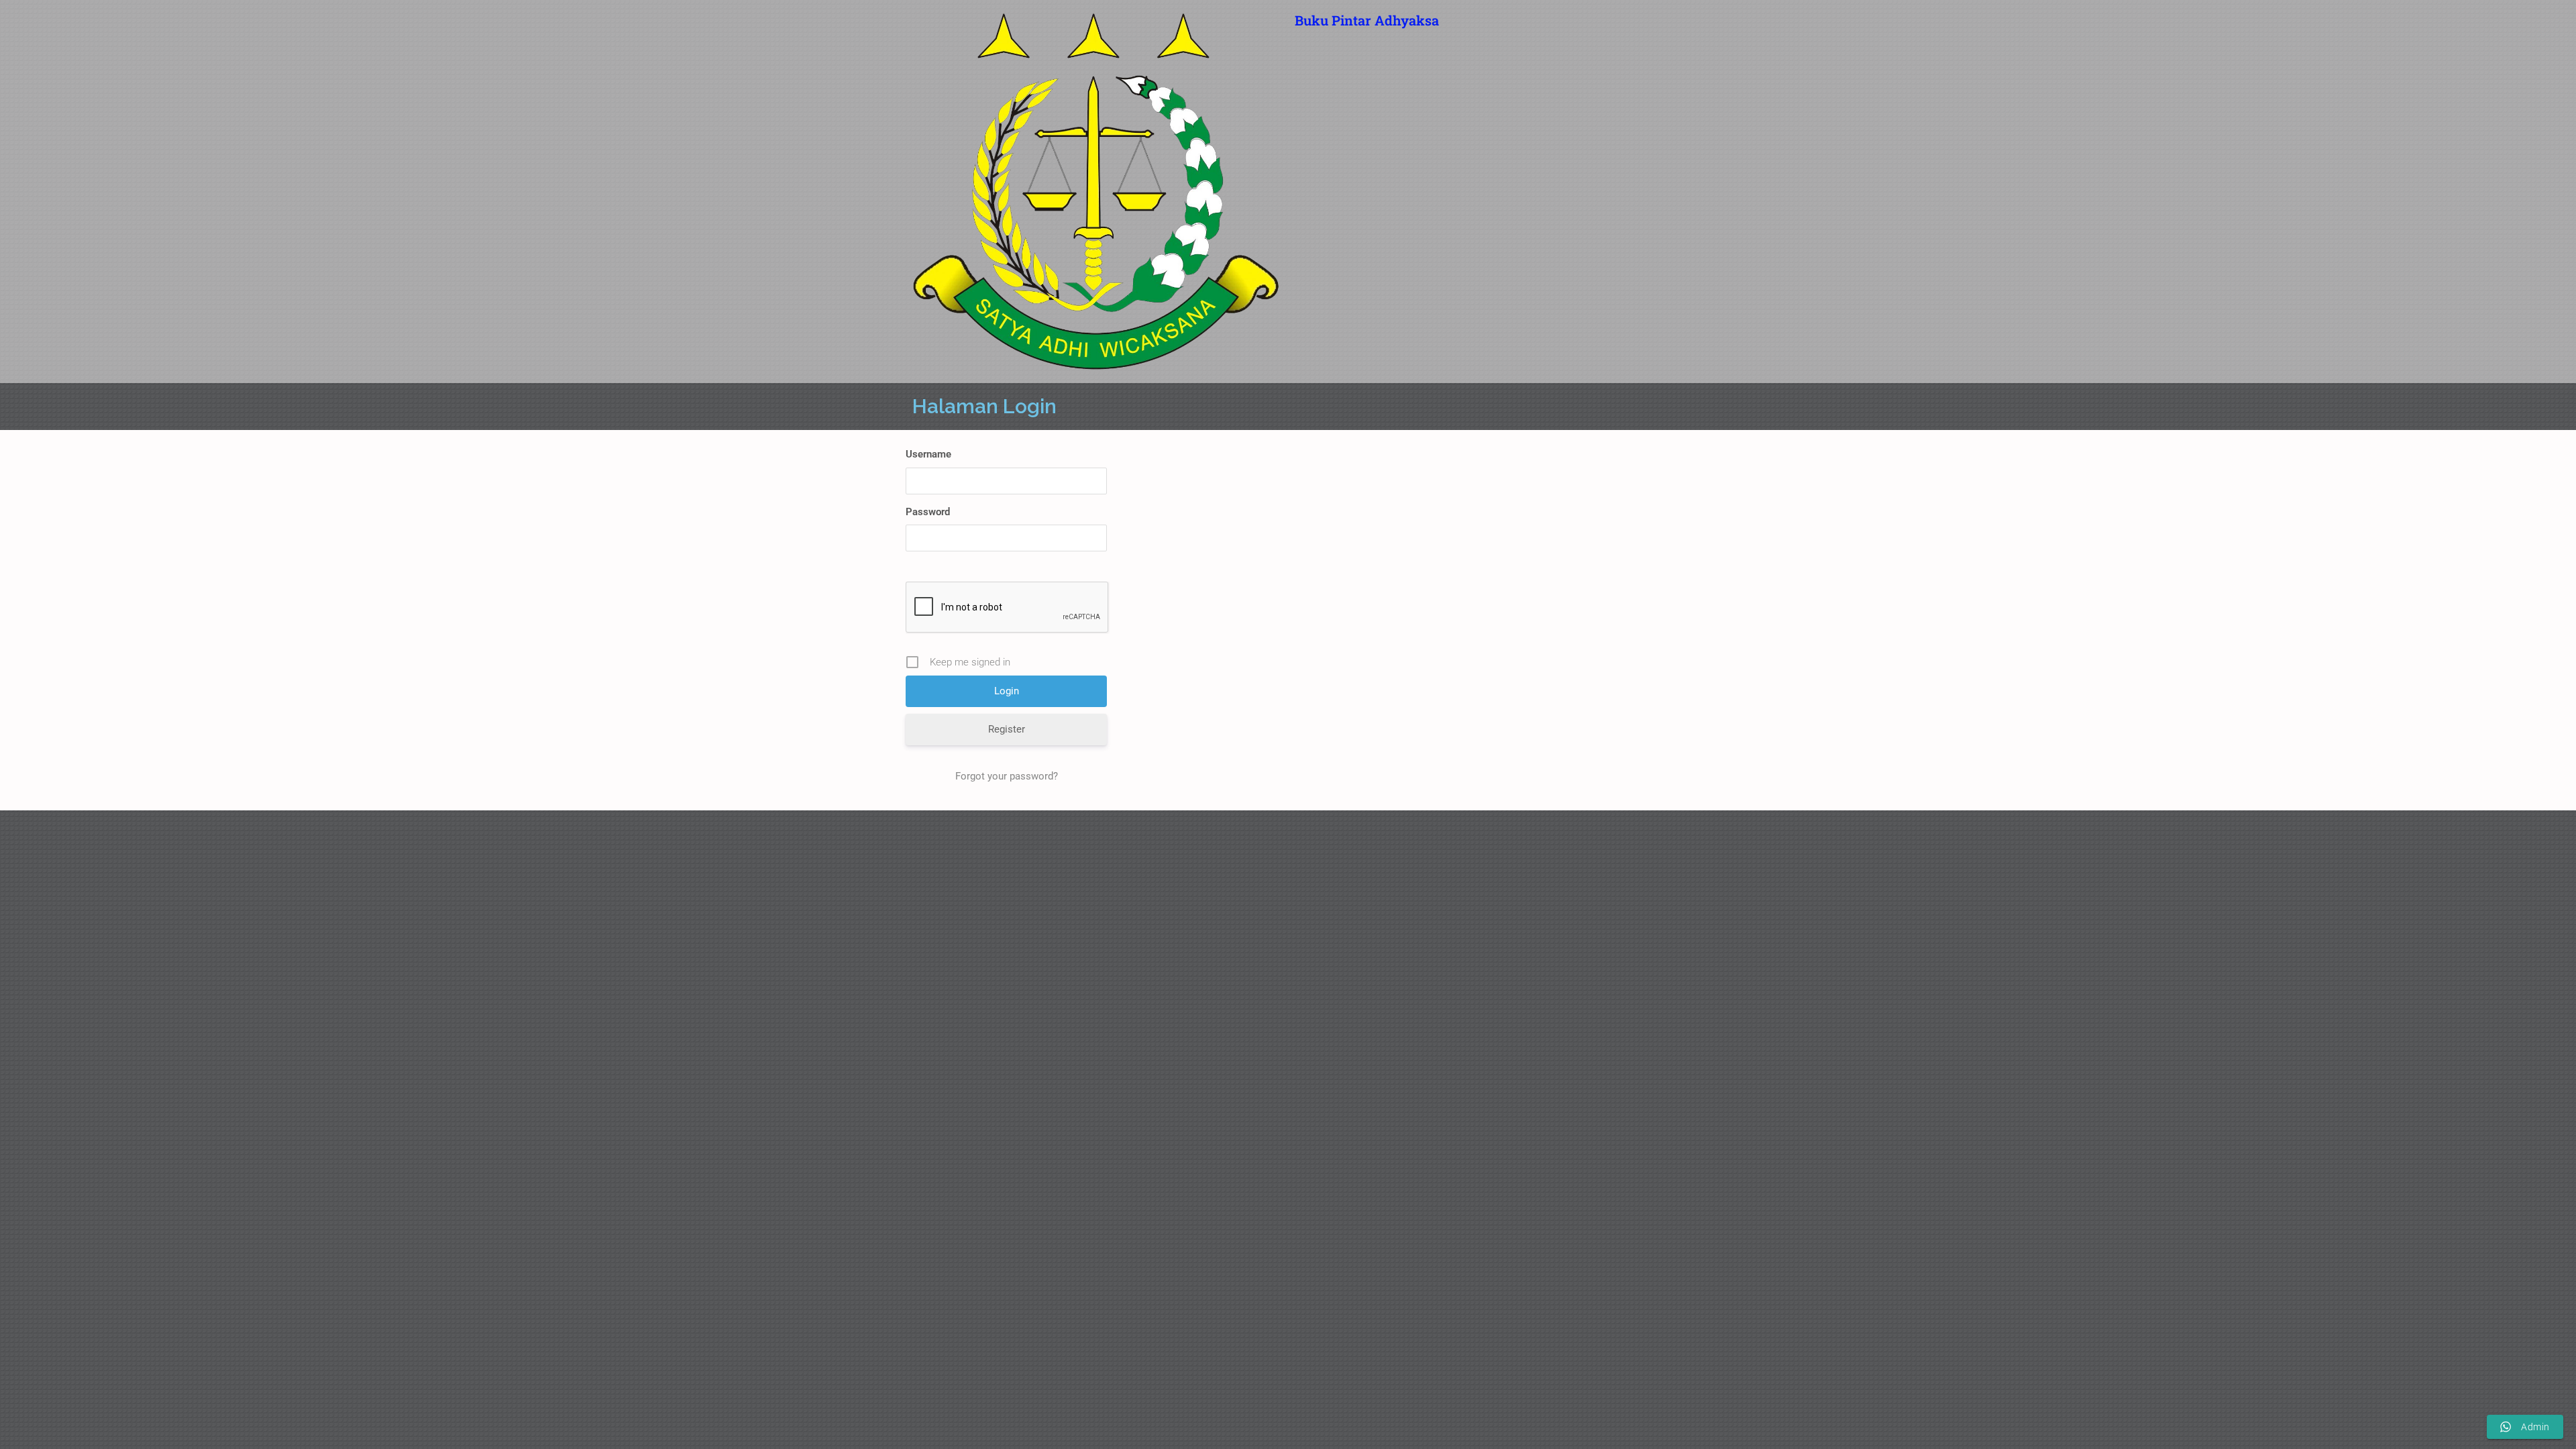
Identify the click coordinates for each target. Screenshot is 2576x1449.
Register (1007, 729)
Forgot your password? (1007, 776)
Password (928, 512)
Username (928, 454)
